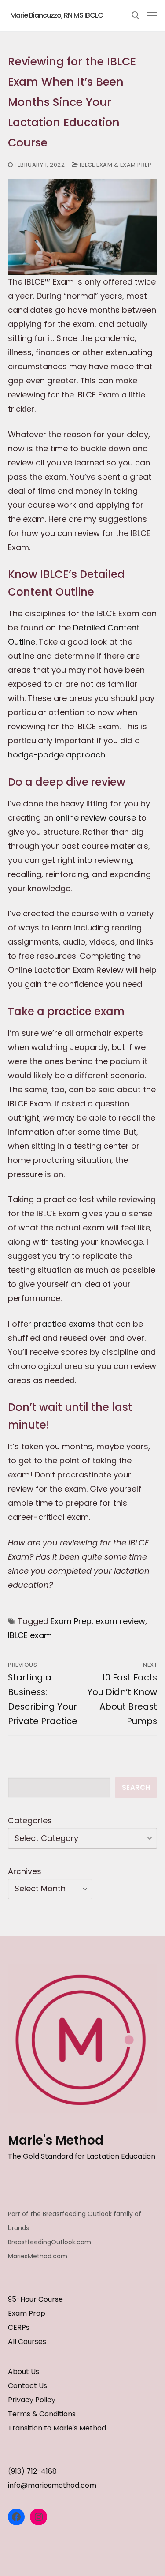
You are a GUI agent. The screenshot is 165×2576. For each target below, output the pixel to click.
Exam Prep (71, 1621)
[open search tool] (136, 15)
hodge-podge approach (57, 755)
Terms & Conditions (42, 2414)
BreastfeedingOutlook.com (49, 2242)
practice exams (64, 1324)
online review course (96, 818)
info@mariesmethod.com (52, 2485)
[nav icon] (152, 16)
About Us (24, 2372)
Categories (30, 1820)
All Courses (27, 2342)
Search (136, 1787)
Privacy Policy (32, 2400)
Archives (25, 1871)
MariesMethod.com (38, 2256)
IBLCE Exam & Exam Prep (115, 165)
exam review (120, 1621)
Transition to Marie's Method (57, 2428)
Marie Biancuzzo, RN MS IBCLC (57, 15)
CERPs (19, 2327)
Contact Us (27, 2386)
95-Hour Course (35, 2299)
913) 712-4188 (34, 2471)
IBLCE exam (30, 1635)
